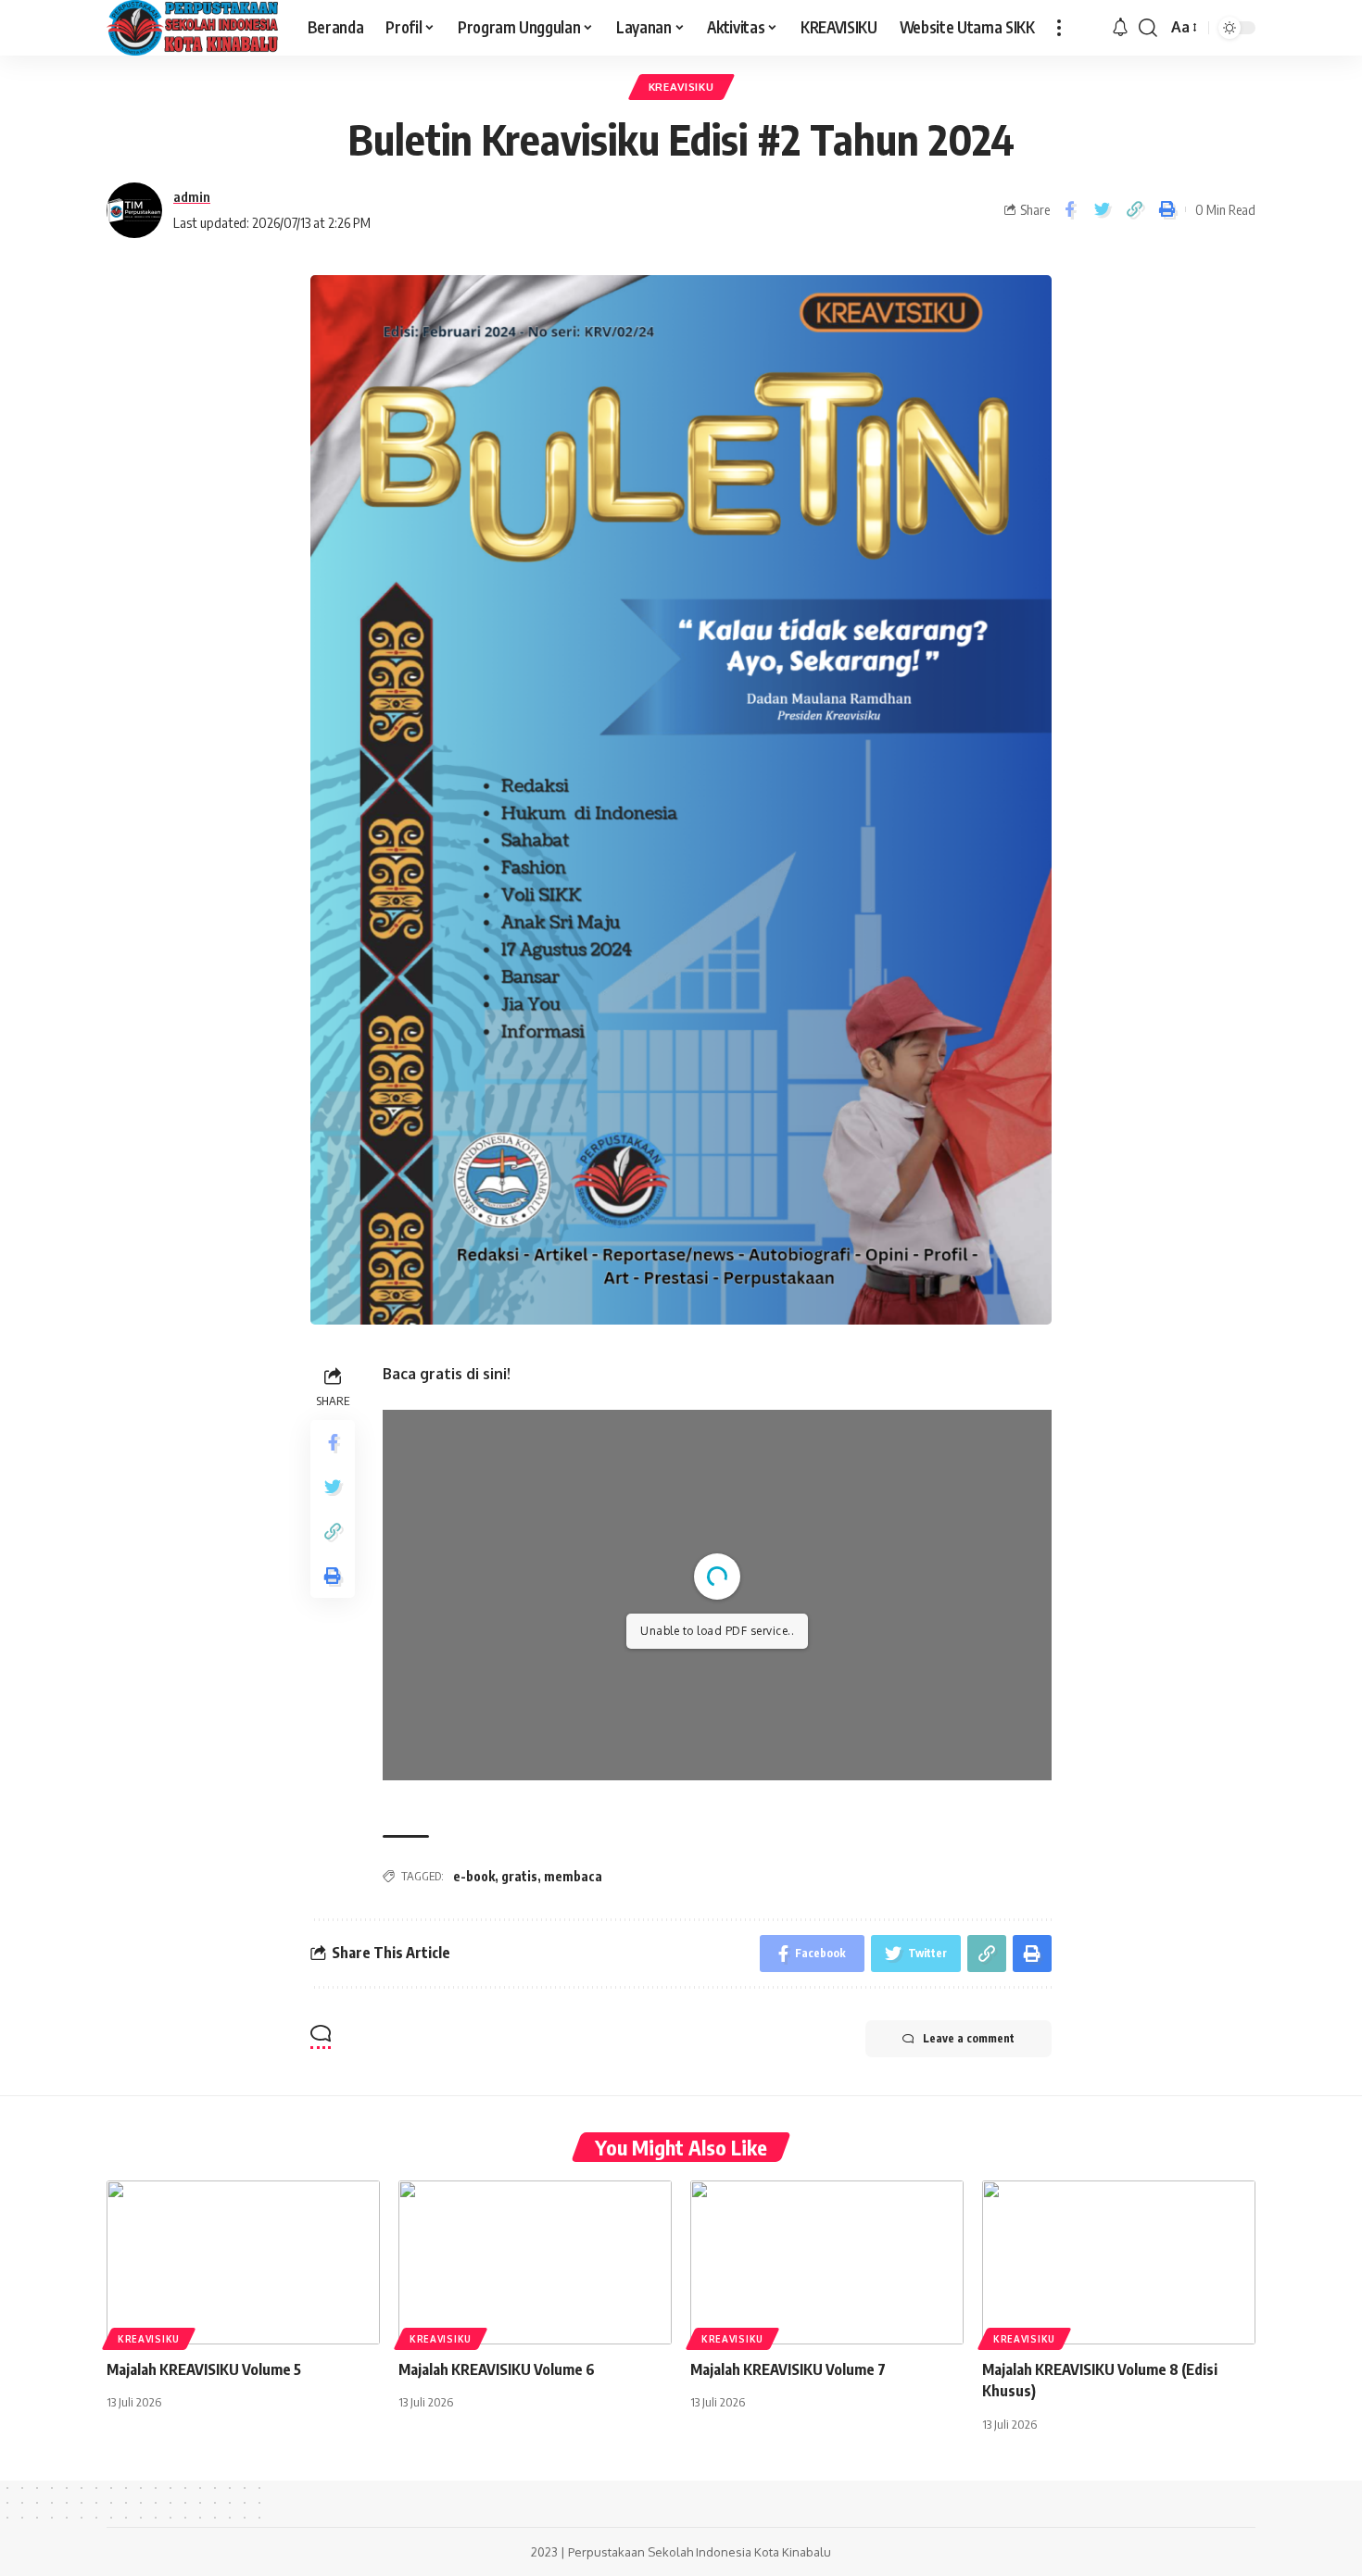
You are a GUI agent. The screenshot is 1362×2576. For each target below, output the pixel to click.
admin (192, 196)
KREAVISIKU (681, 87)
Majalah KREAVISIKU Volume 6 (497, 2369)
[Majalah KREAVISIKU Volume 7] (827, 2262)
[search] (1148, 28)
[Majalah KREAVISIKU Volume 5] (243, 2262)
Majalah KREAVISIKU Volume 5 (204, 2369)
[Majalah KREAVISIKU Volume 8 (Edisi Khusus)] (1119, 2262)
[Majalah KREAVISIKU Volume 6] (535, 2262)
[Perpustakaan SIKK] (192, 28)
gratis (519, 1876)
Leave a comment (969, 2038)
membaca (573, 1876)
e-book (474, 1876)
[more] (1059, 28)
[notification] (1120, 28)
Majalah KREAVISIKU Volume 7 (788, 2369)
